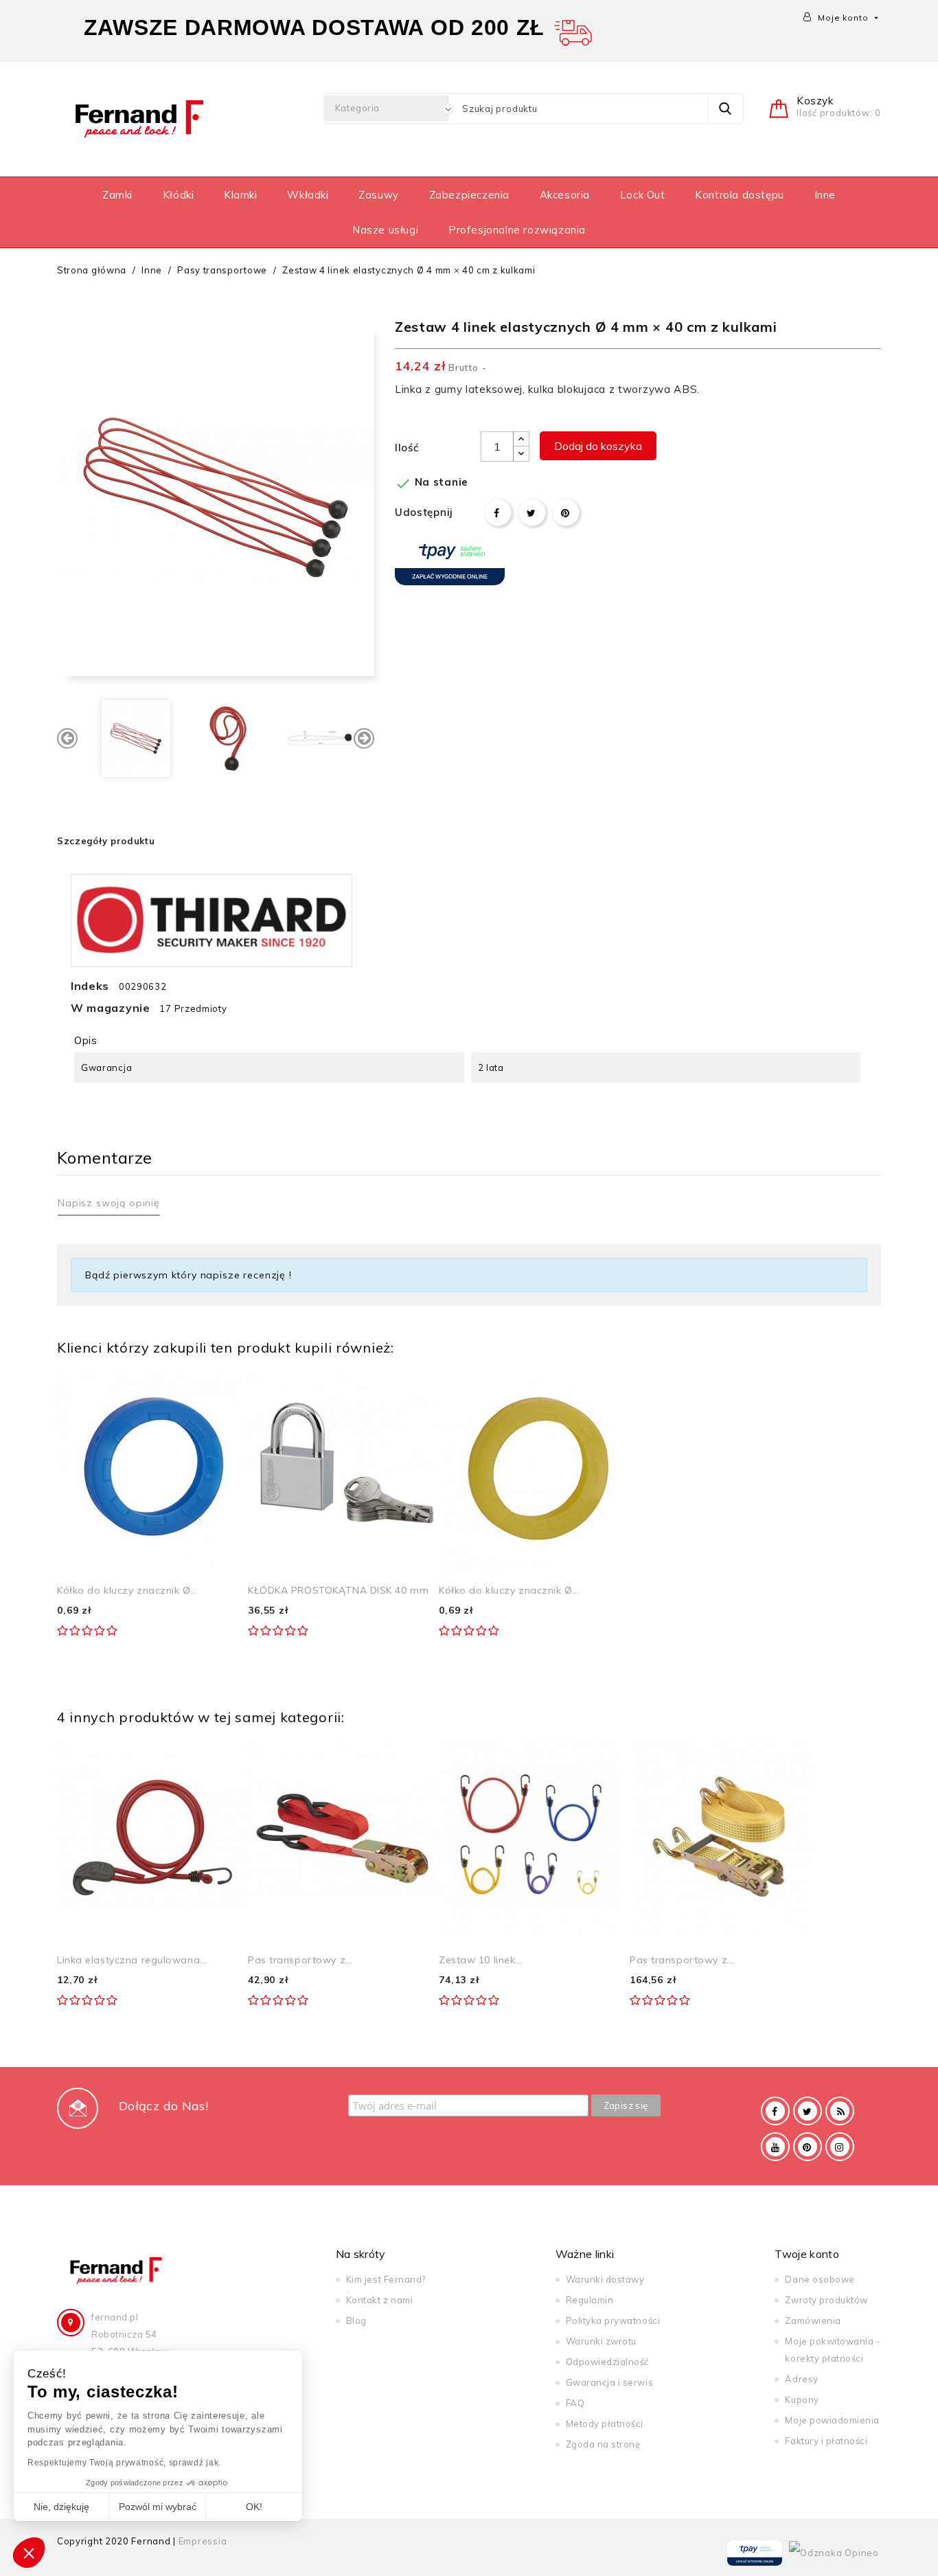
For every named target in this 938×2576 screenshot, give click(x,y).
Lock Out (643, 195)
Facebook (775, 2111)
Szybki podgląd (222, 1387)
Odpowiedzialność (607, 2362)
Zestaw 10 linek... (481, 1960)
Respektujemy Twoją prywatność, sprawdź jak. (124, 2463)
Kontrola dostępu (740, 195)
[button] (29, 2553)
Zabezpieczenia (469, 195)
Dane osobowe (820, 2279)
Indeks (90, 986)
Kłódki (179, 195)
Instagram (840, 2147)
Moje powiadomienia (832, 2420)
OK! (254, 2507)
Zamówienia (813, 2320)
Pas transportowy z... (300, 1960)
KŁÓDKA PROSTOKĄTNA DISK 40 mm (338, 1590)
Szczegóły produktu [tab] (106, 841)
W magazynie (111, 1008)
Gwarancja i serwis (609, 2382)
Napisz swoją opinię (109, 1203)
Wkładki (308, 195)
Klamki (241, 195)
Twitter (808, 2111)
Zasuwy (379, 195)
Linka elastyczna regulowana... (132, 1960)
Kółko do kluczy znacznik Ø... (127, 1590)
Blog (356, 2320)
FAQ (575, 2403)
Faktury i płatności (826, 2441)
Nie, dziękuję (61, 2507)
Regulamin (590, 2300)
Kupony (802, 2399)
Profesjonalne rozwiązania (517, 230)
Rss (840, 2111)
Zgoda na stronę (603, 2444)
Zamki (117, 195)
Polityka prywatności (613, 2320)
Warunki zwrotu (601, 2341)
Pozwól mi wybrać (158, 2507)
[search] (725, 109)
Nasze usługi (385, 230)
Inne (825, 195)
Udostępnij (498, 512)
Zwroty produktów (826, 2300)
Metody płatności (605, 2424)
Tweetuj (532, 512)
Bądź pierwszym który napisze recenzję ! (188, 1275)
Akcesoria (565, 195)
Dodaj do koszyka (598, 446)
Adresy (801, 2379)
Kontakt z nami (379, 2300)
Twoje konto (807, 2254)
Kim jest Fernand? (386, 2279)
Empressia (203, 2541)
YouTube (775, 2147)
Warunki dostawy (605, 2279)
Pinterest (566, 512)
